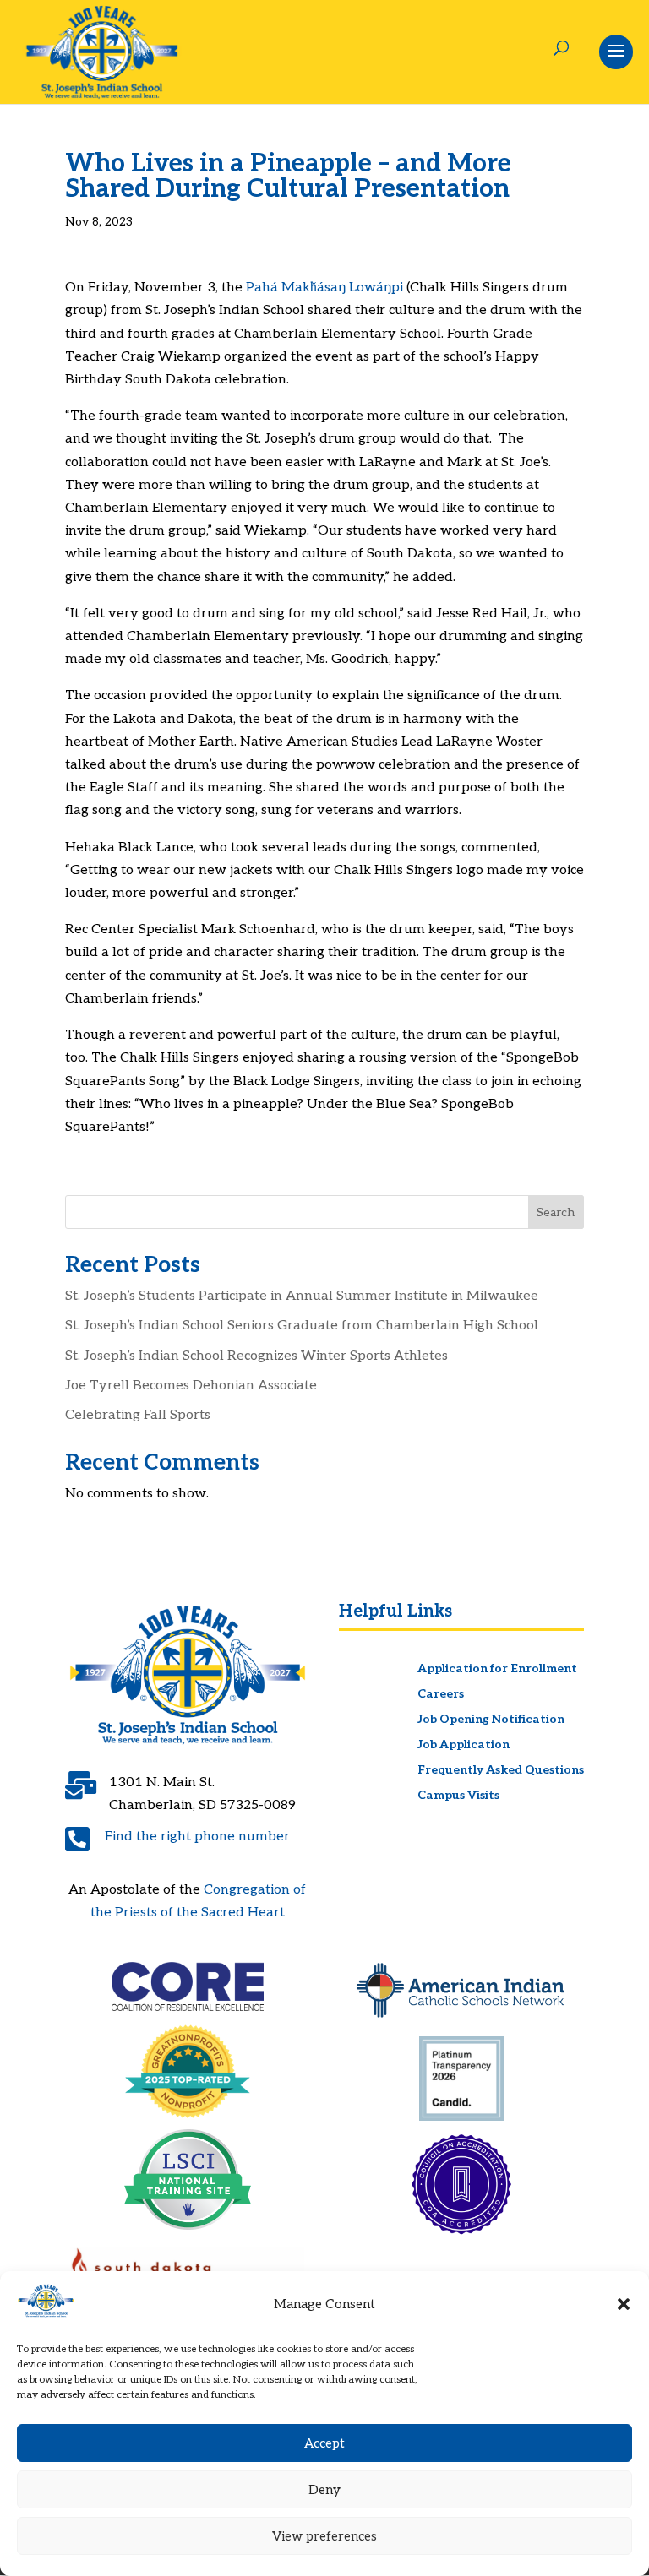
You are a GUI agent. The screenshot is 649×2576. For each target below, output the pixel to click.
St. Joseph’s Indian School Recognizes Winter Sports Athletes (256, 1356)
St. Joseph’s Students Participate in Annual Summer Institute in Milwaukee (302, 1296)
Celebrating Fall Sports (138, 1415)
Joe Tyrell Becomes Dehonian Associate (191, 1386)
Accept (324, 2443)
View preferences (324, 2536)
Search (556, 1212)
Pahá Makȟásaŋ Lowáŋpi (324, 288)
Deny (324, 2490)
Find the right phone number (197, 1837)
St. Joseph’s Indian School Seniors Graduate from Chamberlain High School (302, 1326)
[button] (624, 2304)
